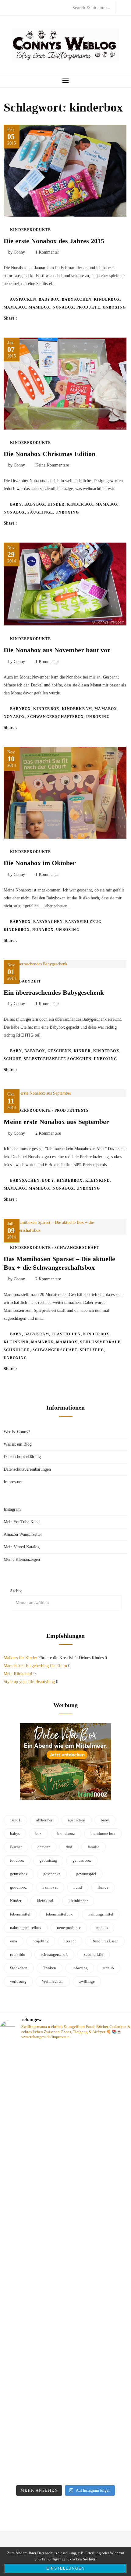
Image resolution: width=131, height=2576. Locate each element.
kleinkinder (78, 1901)
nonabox (63, 307)
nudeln (102, 1928)
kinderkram (77, 709)
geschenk (59, 1051)
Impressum (13, 1482)
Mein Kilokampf (18, 1674)
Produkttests (72, 1111)
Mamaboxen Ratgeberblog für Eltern (35, 1666)
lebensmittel (20, 1914)
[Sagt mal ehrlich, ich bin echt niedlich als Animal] (65, 2472)
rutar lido (18, 1954)
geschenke (52, 1874)
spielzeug (92, 1350)
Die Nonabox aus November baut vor (57, 650)
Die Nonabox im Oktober (40, 863)
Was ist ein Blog (18, 1444)
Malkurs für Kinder (20, 1658)
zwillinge (87, 1981)
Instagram (12, 1509)
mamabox (15, 307)
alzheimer (44, 1820)
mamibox (39, 307)
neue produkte (69, 1928)
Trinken (50, 1968)
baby (16, 504)
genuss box (82, 1860)
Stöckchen (19, 1968)
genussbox (19, 1874)
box (39, 1833)
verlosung (18, 1981)
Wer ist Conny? (17, 1432)
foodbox (17, 1860)
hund (78, 1887)
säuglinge (40, 512)
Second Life (93, 1954)
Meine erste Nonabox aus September (56, 1122)
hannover (50, 1887)
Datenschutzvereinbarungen (27, 1469)
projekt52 (41, 1941)
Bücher (16, 1847)
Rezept (70, 1941)
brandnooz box (103, 1833)
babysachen (77, 299)
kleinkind (98, 1180)
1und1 (15, 1820)
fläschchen (66, 1334)
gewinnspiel (86, 1874)
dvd (69, 1847)
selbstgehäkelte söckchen (58, 1059)
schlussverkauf (100, 1342)
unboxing (114, 307)
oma (14, 1941)
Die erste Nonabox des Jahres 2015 (54, 241)
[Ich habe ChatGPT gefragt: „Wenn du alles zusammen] (65, 2402)
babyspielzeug (83, 922)
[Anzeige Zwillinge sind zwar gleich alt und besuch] (65, 2110)
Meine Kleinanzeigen (22, 1559)
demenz (44, 1847)
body (48, 1180)
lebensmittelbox (59, 1914)
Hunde (103, 1887)
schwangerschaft (55, 1350)
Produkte (88, 307)
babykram (37, 1334)
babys (15, 1833)
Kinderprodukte (30, 230)
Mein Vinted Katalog (22, 1547)
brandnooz (66, 1833)
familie (94, 1847)
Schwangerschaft (77, 1248)
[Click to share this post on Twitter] (37, 318)
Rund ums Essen (105, 1941)
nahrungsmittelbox (26, 1928)
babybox (49, 299)
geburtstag (48, 1860)
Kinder (56, 504)
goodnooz (18, 1887)
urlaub (109, 1968)
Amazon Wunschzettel (23, 1534)
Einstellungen (66, 2568)
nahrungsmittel (101, 1914)
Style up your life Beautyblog (29, 1682)
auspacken (23, 299)
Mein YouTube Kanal (22, 1522)
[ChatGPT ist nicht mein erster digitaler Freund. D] (65, 2260)
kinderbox (107, 299)
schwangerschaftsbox (56, 717)
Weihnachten (53, 1981)
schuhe (12, 1059)
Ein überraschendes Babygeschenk (54, 992)
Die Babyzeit (26, 981)
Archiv (16, 1591)
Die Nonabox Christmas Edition (50, 454)
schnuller (17, 1350)
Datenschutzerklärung (22, 1457)
